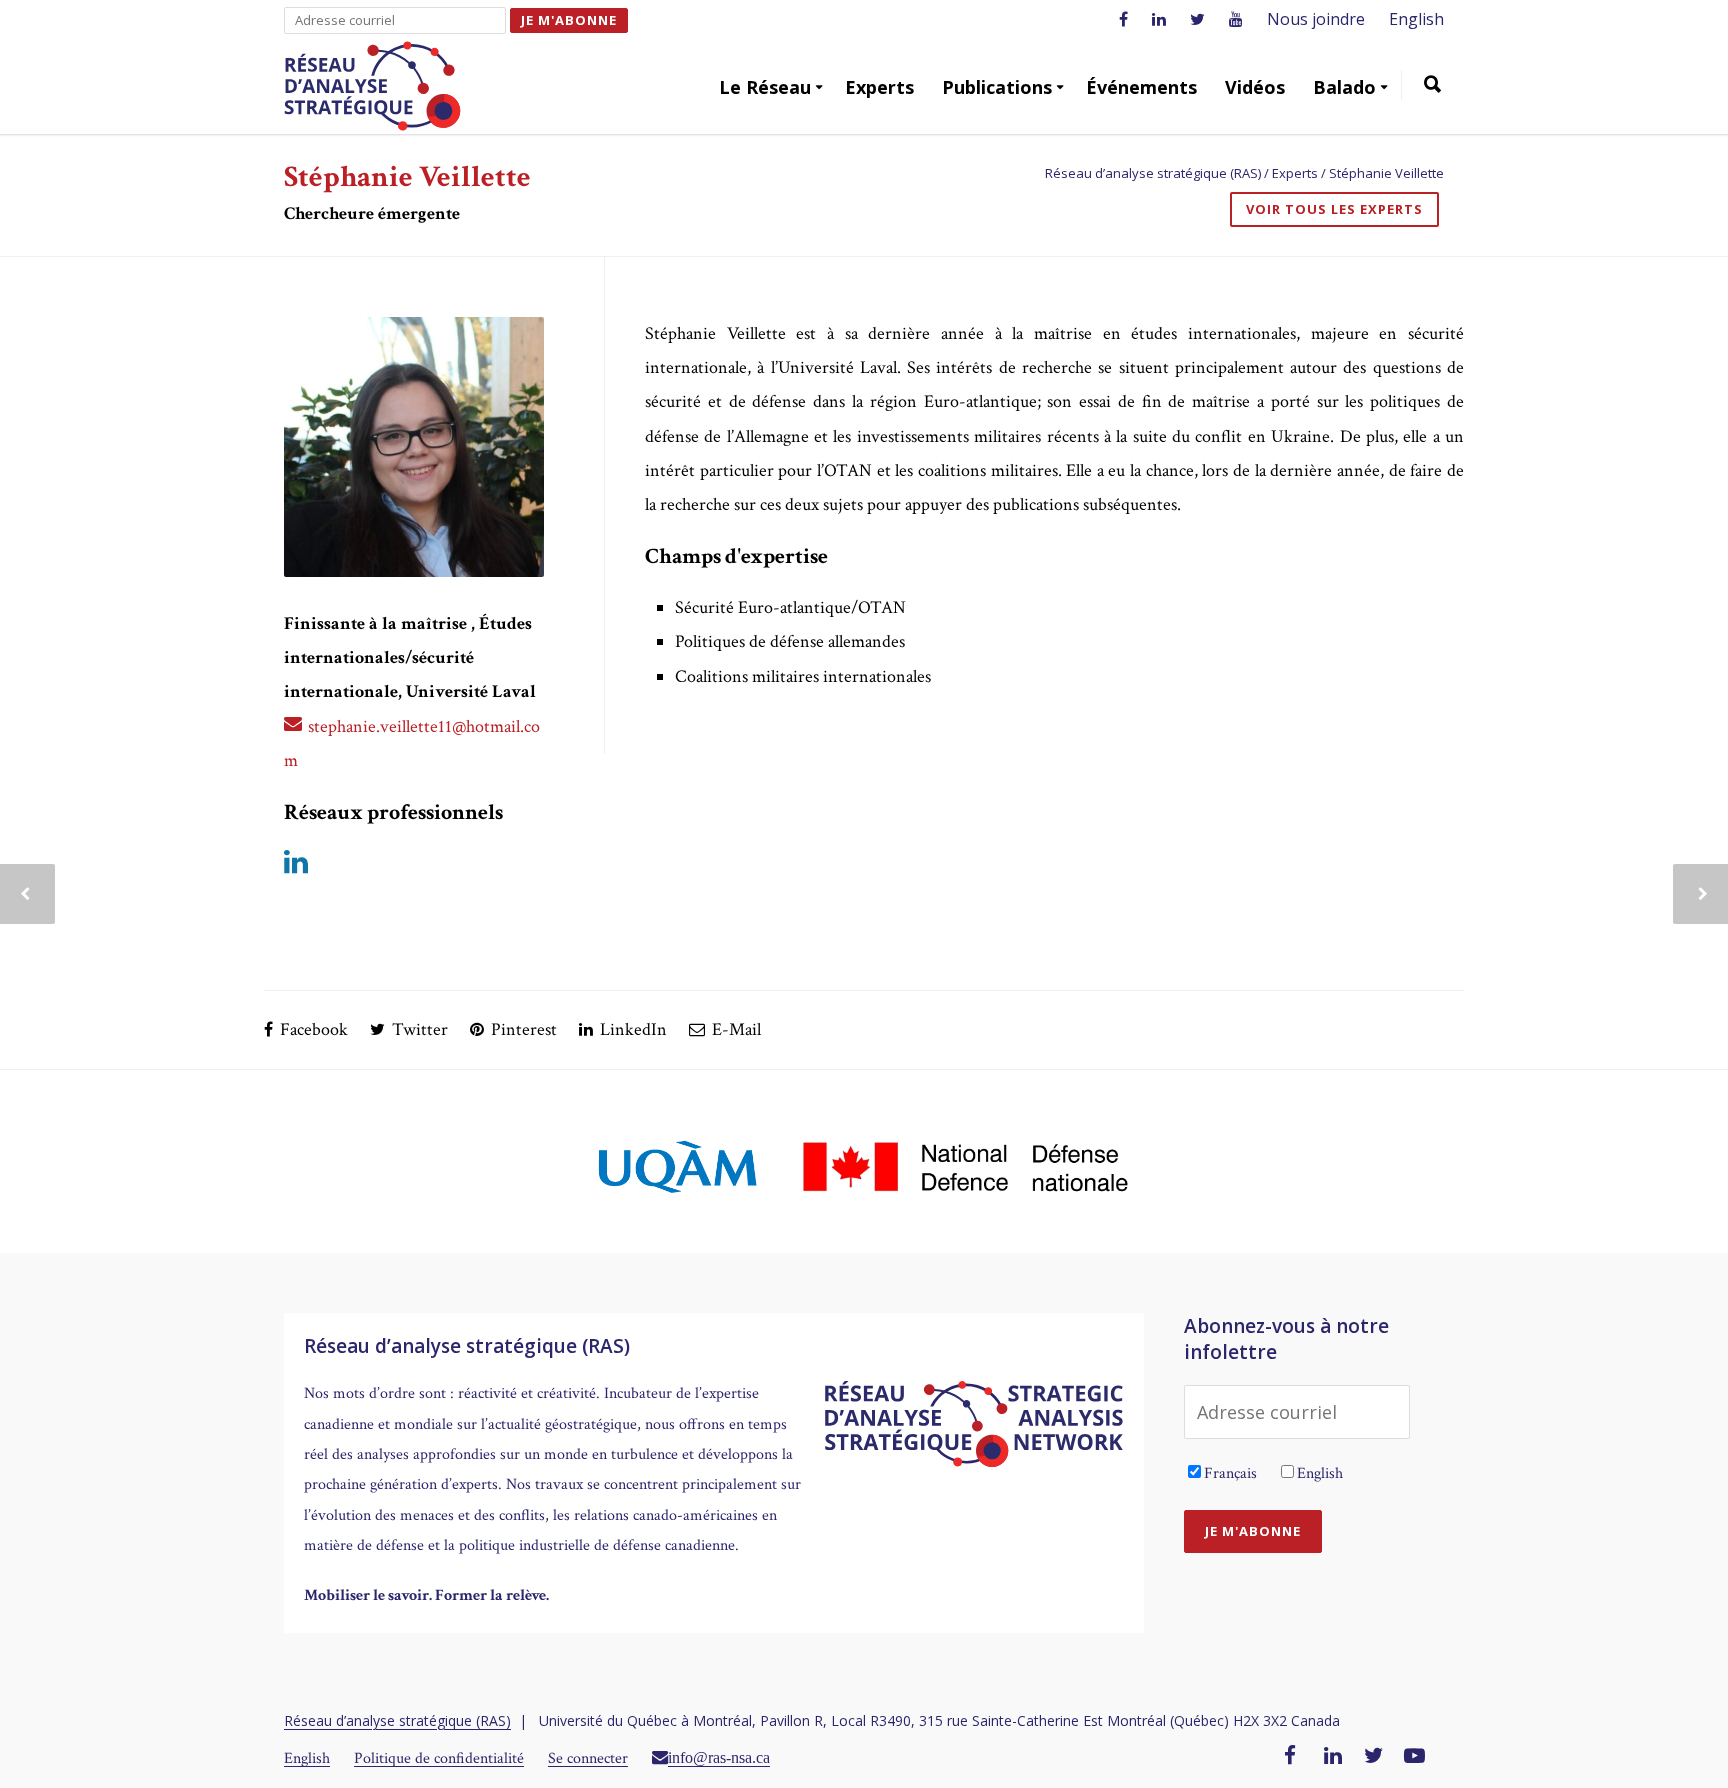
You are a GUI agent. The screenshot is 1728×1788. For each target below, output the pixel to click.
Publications (997, 87)
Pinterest (522, 1029)
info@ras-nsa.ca (719, 1757)
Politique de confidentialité (439, 1758)
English (1416, 19)
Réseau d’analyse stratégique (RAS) (397, 1720)
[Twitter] (1374, 1757)
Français (1230, 1473)
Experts (879, 87)
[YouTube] (1414, 1757)
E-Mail (734, 1029)
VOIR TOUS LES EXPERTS (1334, 209)
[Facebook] (1290, 1757)
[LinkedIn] (1333, 1757)
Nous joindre (1316, 19)
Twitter (418, 1029)
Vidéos (1255, 87)
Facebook (312, 1029)
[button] (1432, 87)
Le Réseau (765, 87)
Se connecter (588, 1758)
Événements (1141, 87)
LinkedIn (631, 1029)
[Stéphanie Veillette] (414, 447)
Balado (1344, 87)
